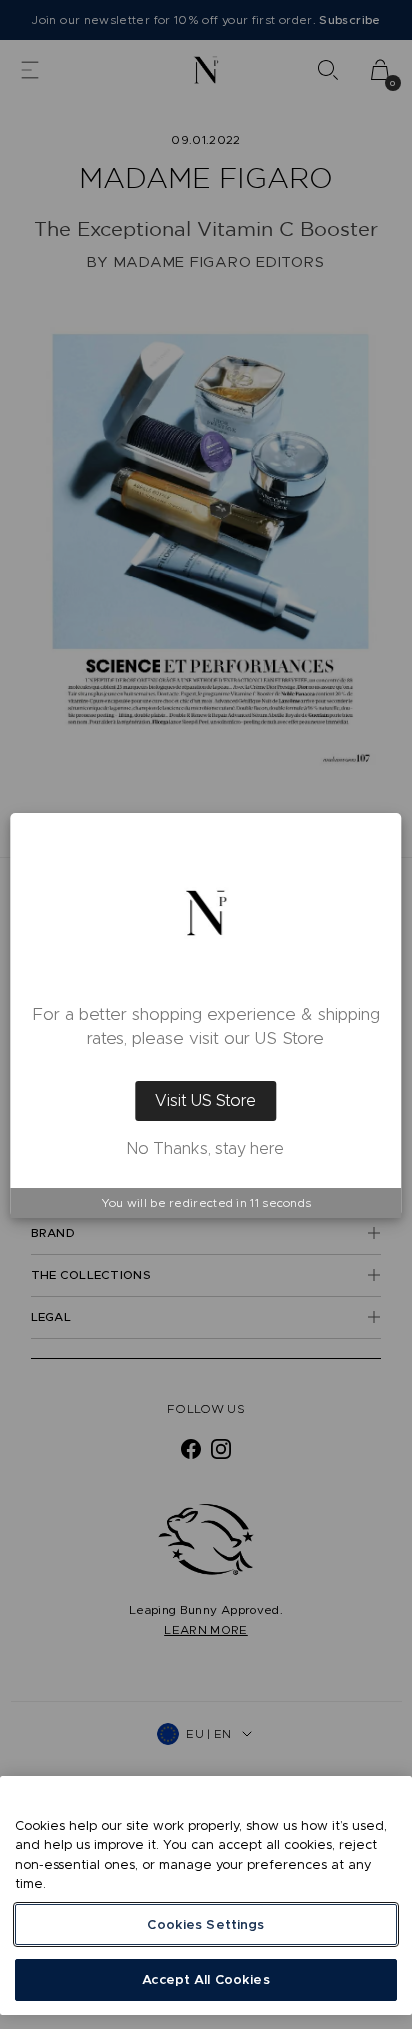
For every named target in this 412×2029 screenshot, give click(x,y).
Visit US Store (205, 1100)
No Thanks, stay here (205, 1149)
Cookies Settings (205, 1924)
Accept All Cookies (205, 1979)
